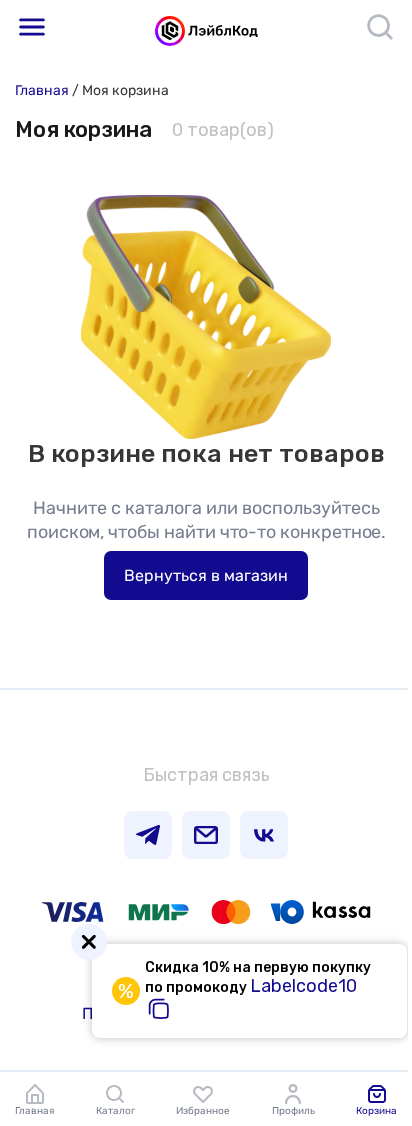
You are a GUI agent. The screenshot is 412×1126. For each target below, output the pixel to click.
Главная (42, 90)
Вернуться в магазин (206, 575)
